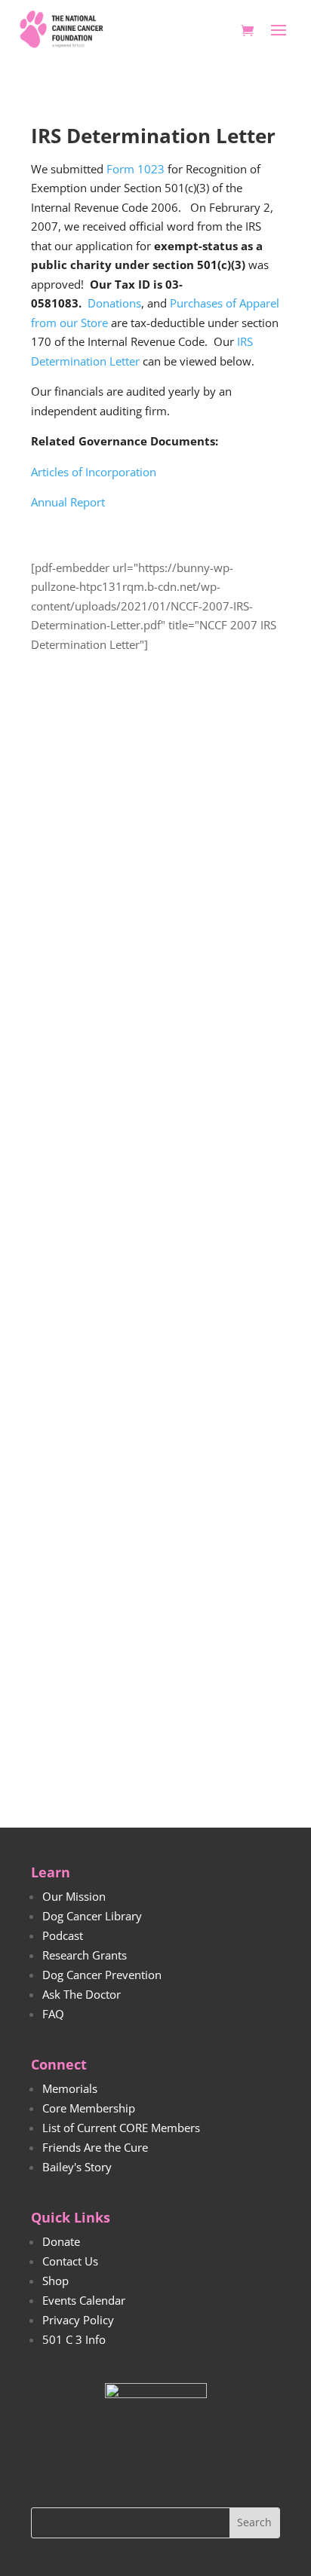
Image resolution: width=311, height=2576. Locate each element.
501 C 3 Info (74, 2339)
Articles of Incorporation (94, 472)
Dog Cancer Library (92, 1916)
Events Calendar (84, 2300)
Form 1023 (135, 169)
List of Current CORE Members (121, 2128)
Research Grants (85, 1955)
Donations (114, 303)
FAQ (53, 2014)
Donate (61, 2241)
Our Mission (74, 1896)
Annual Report (68, 502)
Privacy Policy (78, 2320)
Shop (55, 2281)
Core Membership (89, 2108)
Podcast (63, 1935)
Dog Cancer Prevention (102, 1975)
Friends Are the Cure (95, 2147)
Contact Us (70, 2261)
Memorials (70, 2088)
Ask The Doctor (82, 1994)
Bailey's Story (77, 2167)
